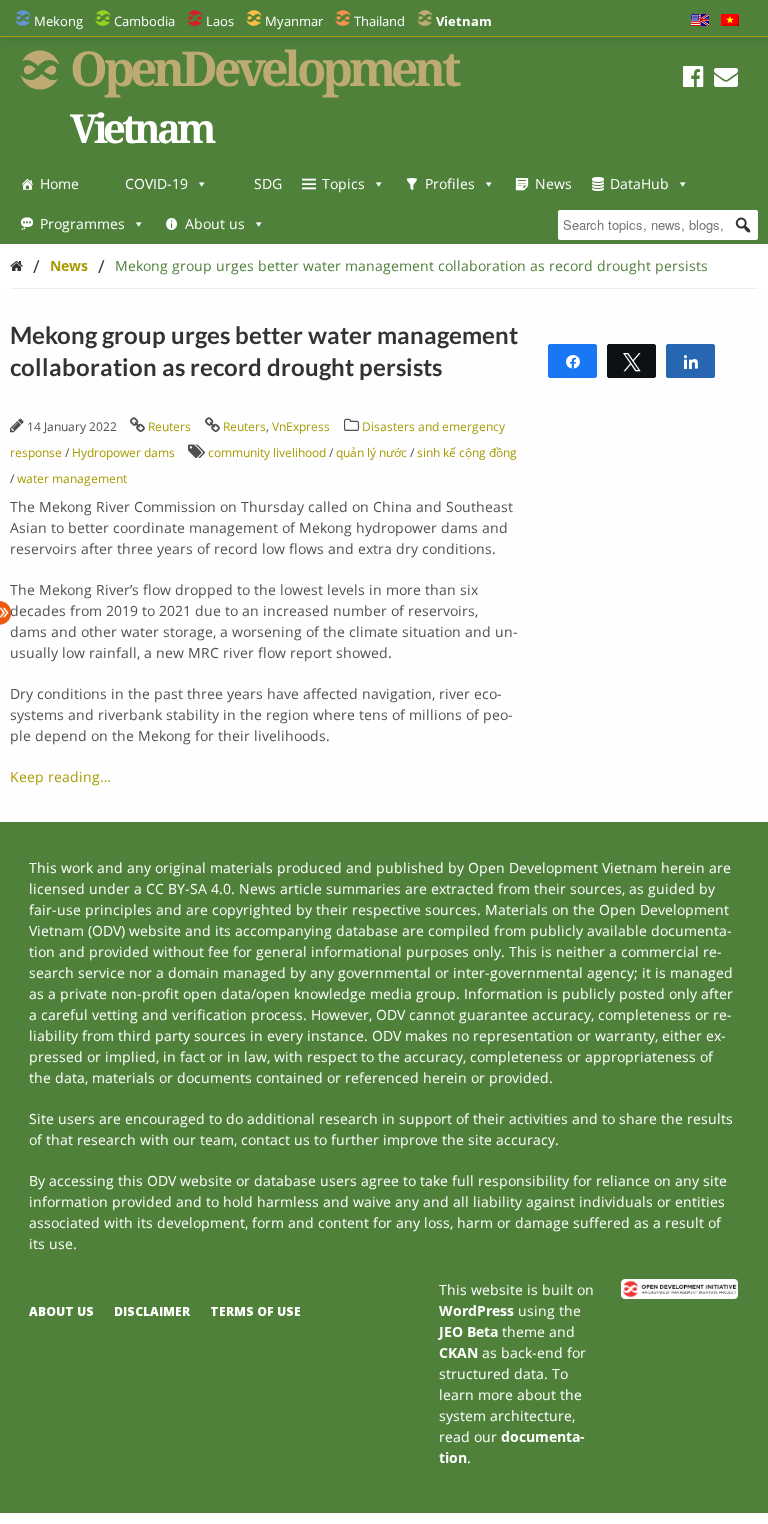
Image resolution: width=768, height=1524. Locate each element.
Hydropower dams (123, 452)
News (553, 183)
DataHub (639, 183)
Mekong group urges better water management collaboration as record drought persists (411, 265)
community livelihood (267, 452)
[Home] (16, 265)
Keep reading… (60, 776)
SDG (268, 183)
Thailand (379, 21)
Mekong (58, 21)
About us (215, 223)
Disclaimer (152, 1311)
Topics (343, 183)
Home (59, 183)
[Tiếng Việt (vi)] (730, 21)
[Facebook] (693, 79)
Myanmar (294, 21)
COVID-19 (156, 183)
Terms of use (255, 1311)
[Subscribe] (726, 79)
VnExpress (301, 426)
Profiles (450, 183)
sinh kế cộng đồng (467, 452)
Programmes (82, 223)
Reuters (169, 426)
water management (72, 478)
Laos (220, 21)
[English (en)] (700, 21)
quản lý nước (371, 452)
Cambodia (144, 21)
